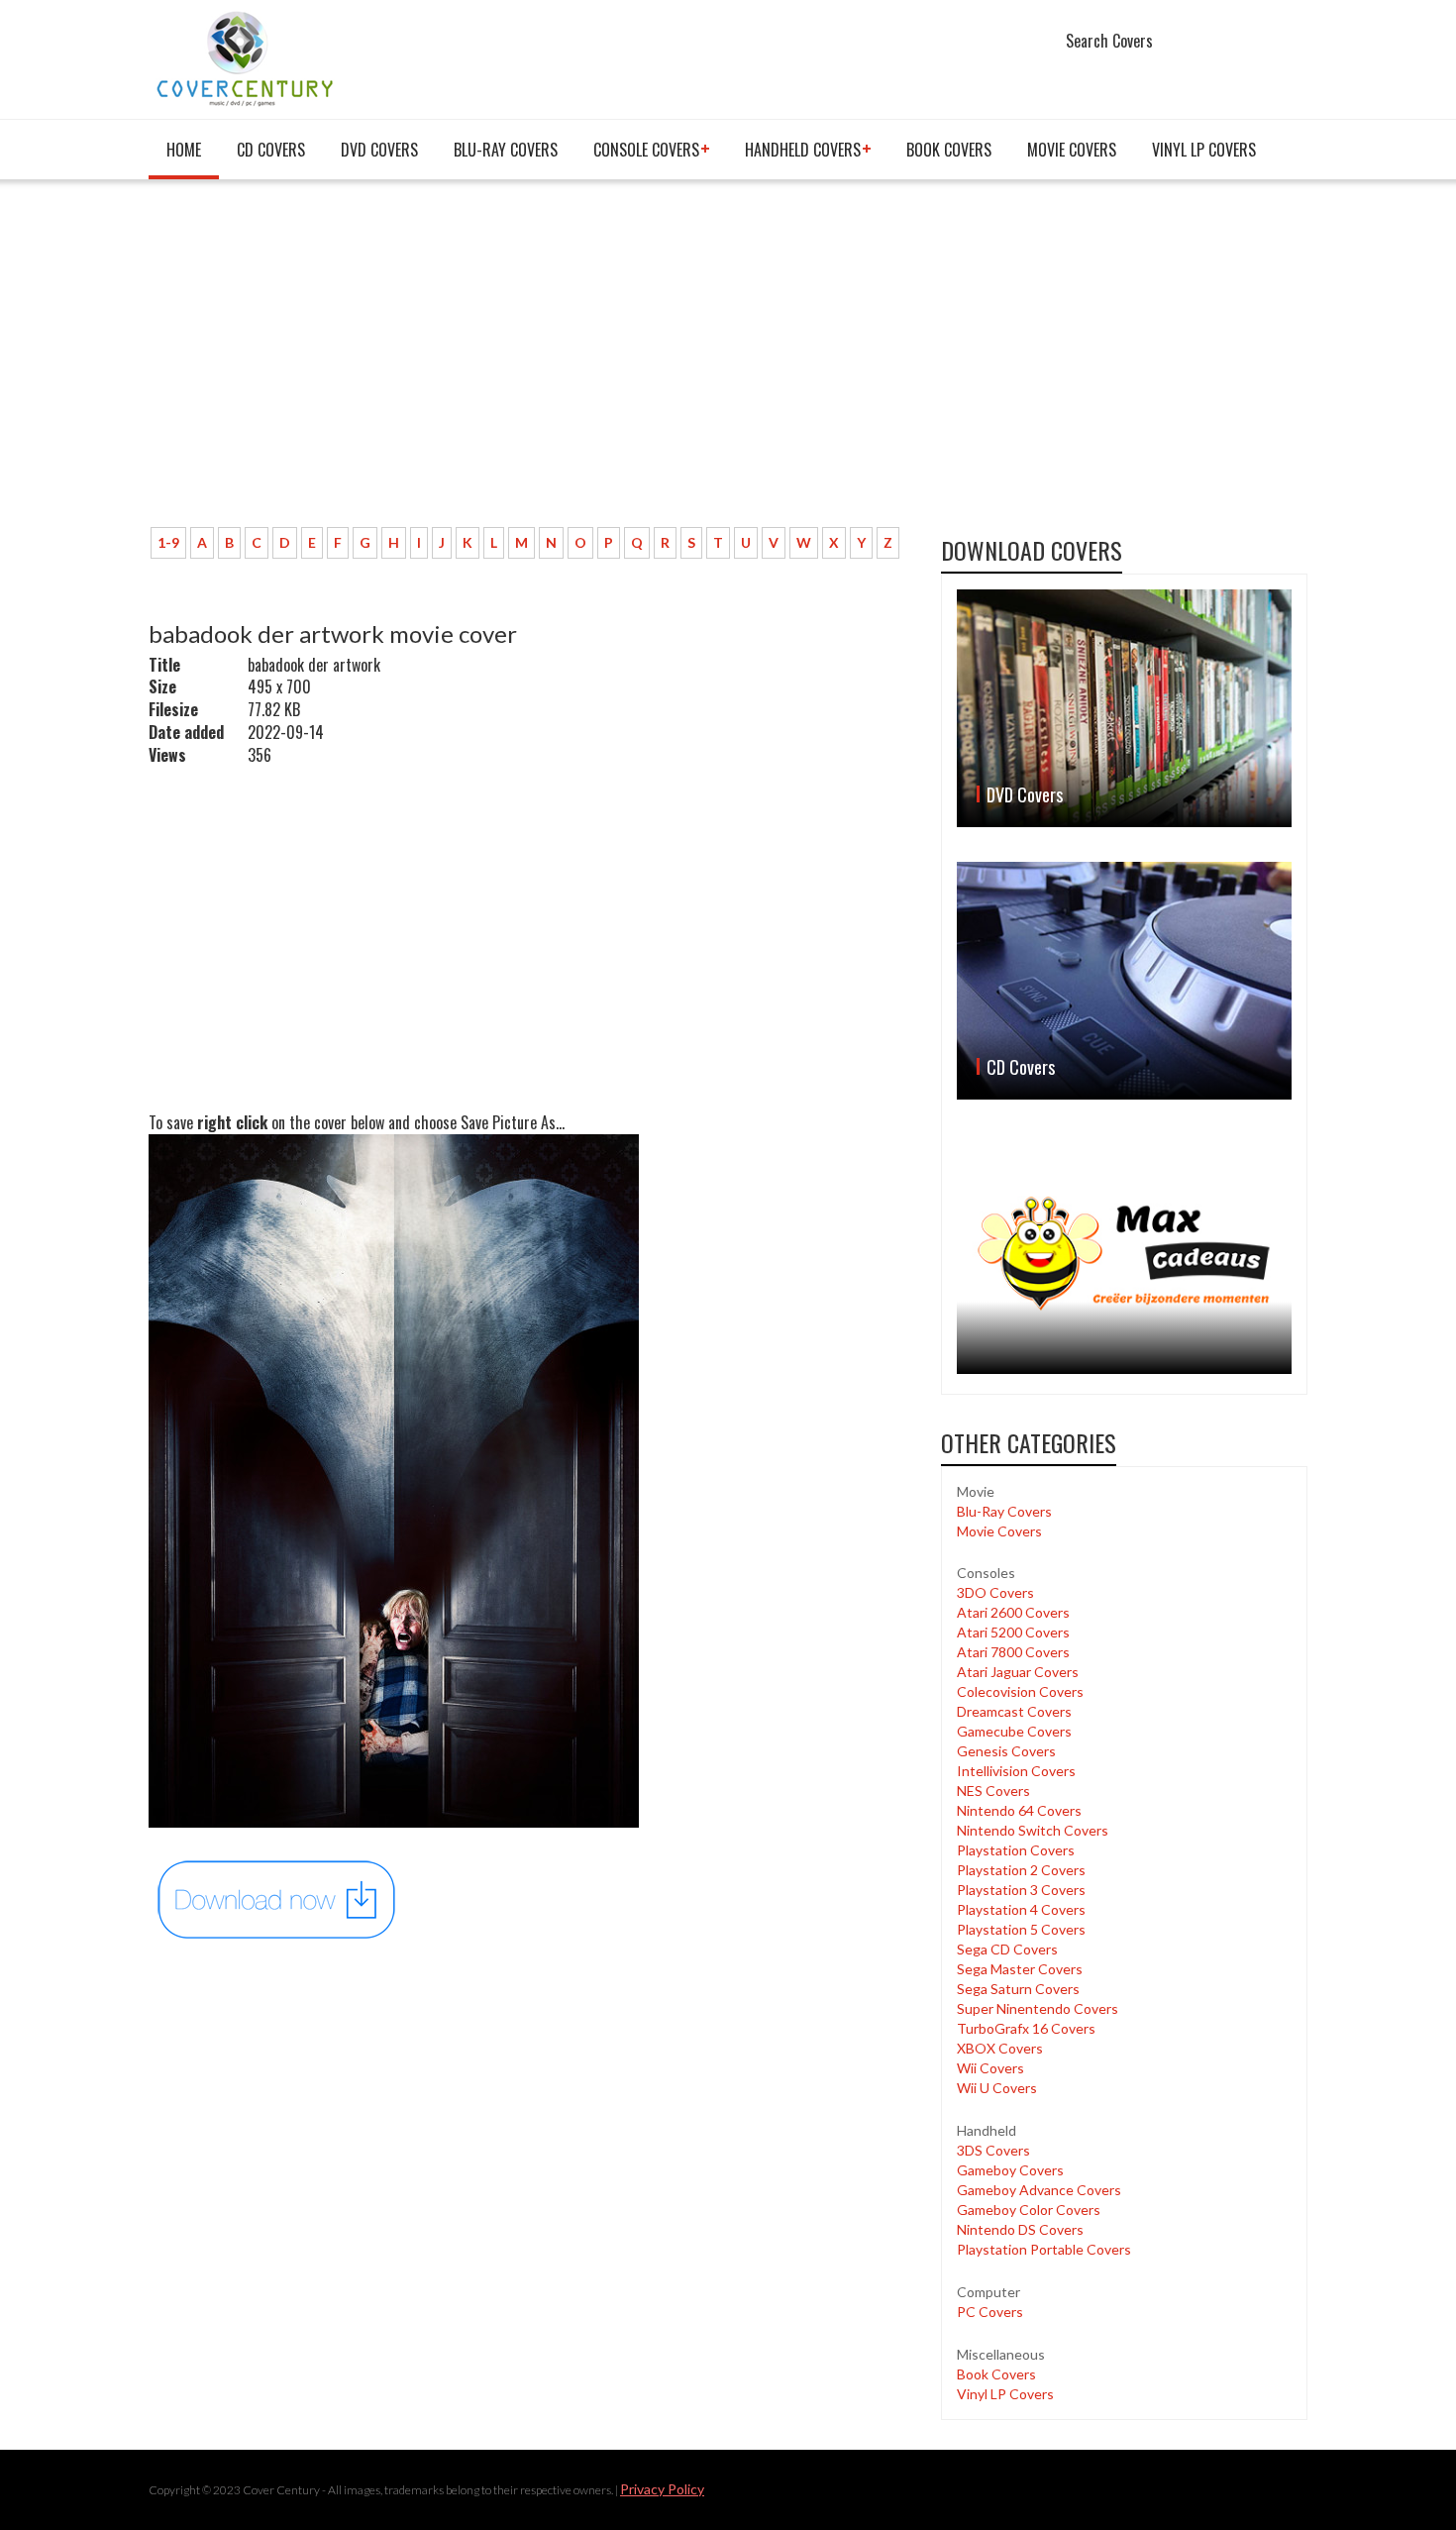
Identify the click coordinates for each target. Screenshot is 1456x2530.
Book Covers (949, 150)
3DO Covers (995, 1592)
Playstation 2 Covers (1021, 1870)
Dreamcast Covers (1014, 1711)
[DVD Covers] (1124, 708)
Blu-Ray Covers (506, 150)
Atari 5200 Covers (1013, 1632)
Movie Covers (1072, 150)
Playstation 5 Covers (1021, 1929)
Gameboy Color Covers (1029, 2210)
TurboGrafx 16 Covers (1026, 2028)
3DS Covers (993, 2150)
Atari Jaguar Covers (1018, 1672)
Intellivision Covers (1016, 1771)
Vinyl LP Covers (1204, 150)
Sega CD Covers (1007, 1949)
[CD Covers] (1124, 981)
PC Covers (990, 2312)
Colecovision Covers (1020, 1691)
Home (184, 150)
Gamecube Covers (1014, 1731)
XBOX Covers (1000, 2048)
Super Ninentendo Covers (1038, 2008)
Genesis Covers (1006, 1751)
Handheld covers (803, 150)
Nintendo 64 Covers (1019, 1810)
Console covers (646, 150)
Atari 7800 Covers (1013, 1652)
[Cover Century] (247, 58)
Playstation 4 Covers (1021, 1909)
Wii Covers (990, 2068)
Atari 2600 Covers (1013, 1612)
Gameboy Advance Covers (1039, 2190)
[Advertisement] (530, 364)
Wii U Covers (997, 2088)
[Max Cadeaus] (1124, 1254)
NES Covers (993, 1791)
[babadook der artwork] (277, 1898)
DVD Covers (379, 150)
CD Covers (271, 150)
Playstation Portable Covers (1044, 2249)
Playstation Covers (1016, 1850)
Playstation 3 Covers (1021, 1890)
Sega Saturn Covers (1018, 1989)
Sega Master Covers (1020, 1969)
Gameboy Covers (1010, 2170)
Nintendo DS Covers (1020, 2229)
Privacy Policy (662, 2489)
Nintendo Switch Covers (1033, 1830)
